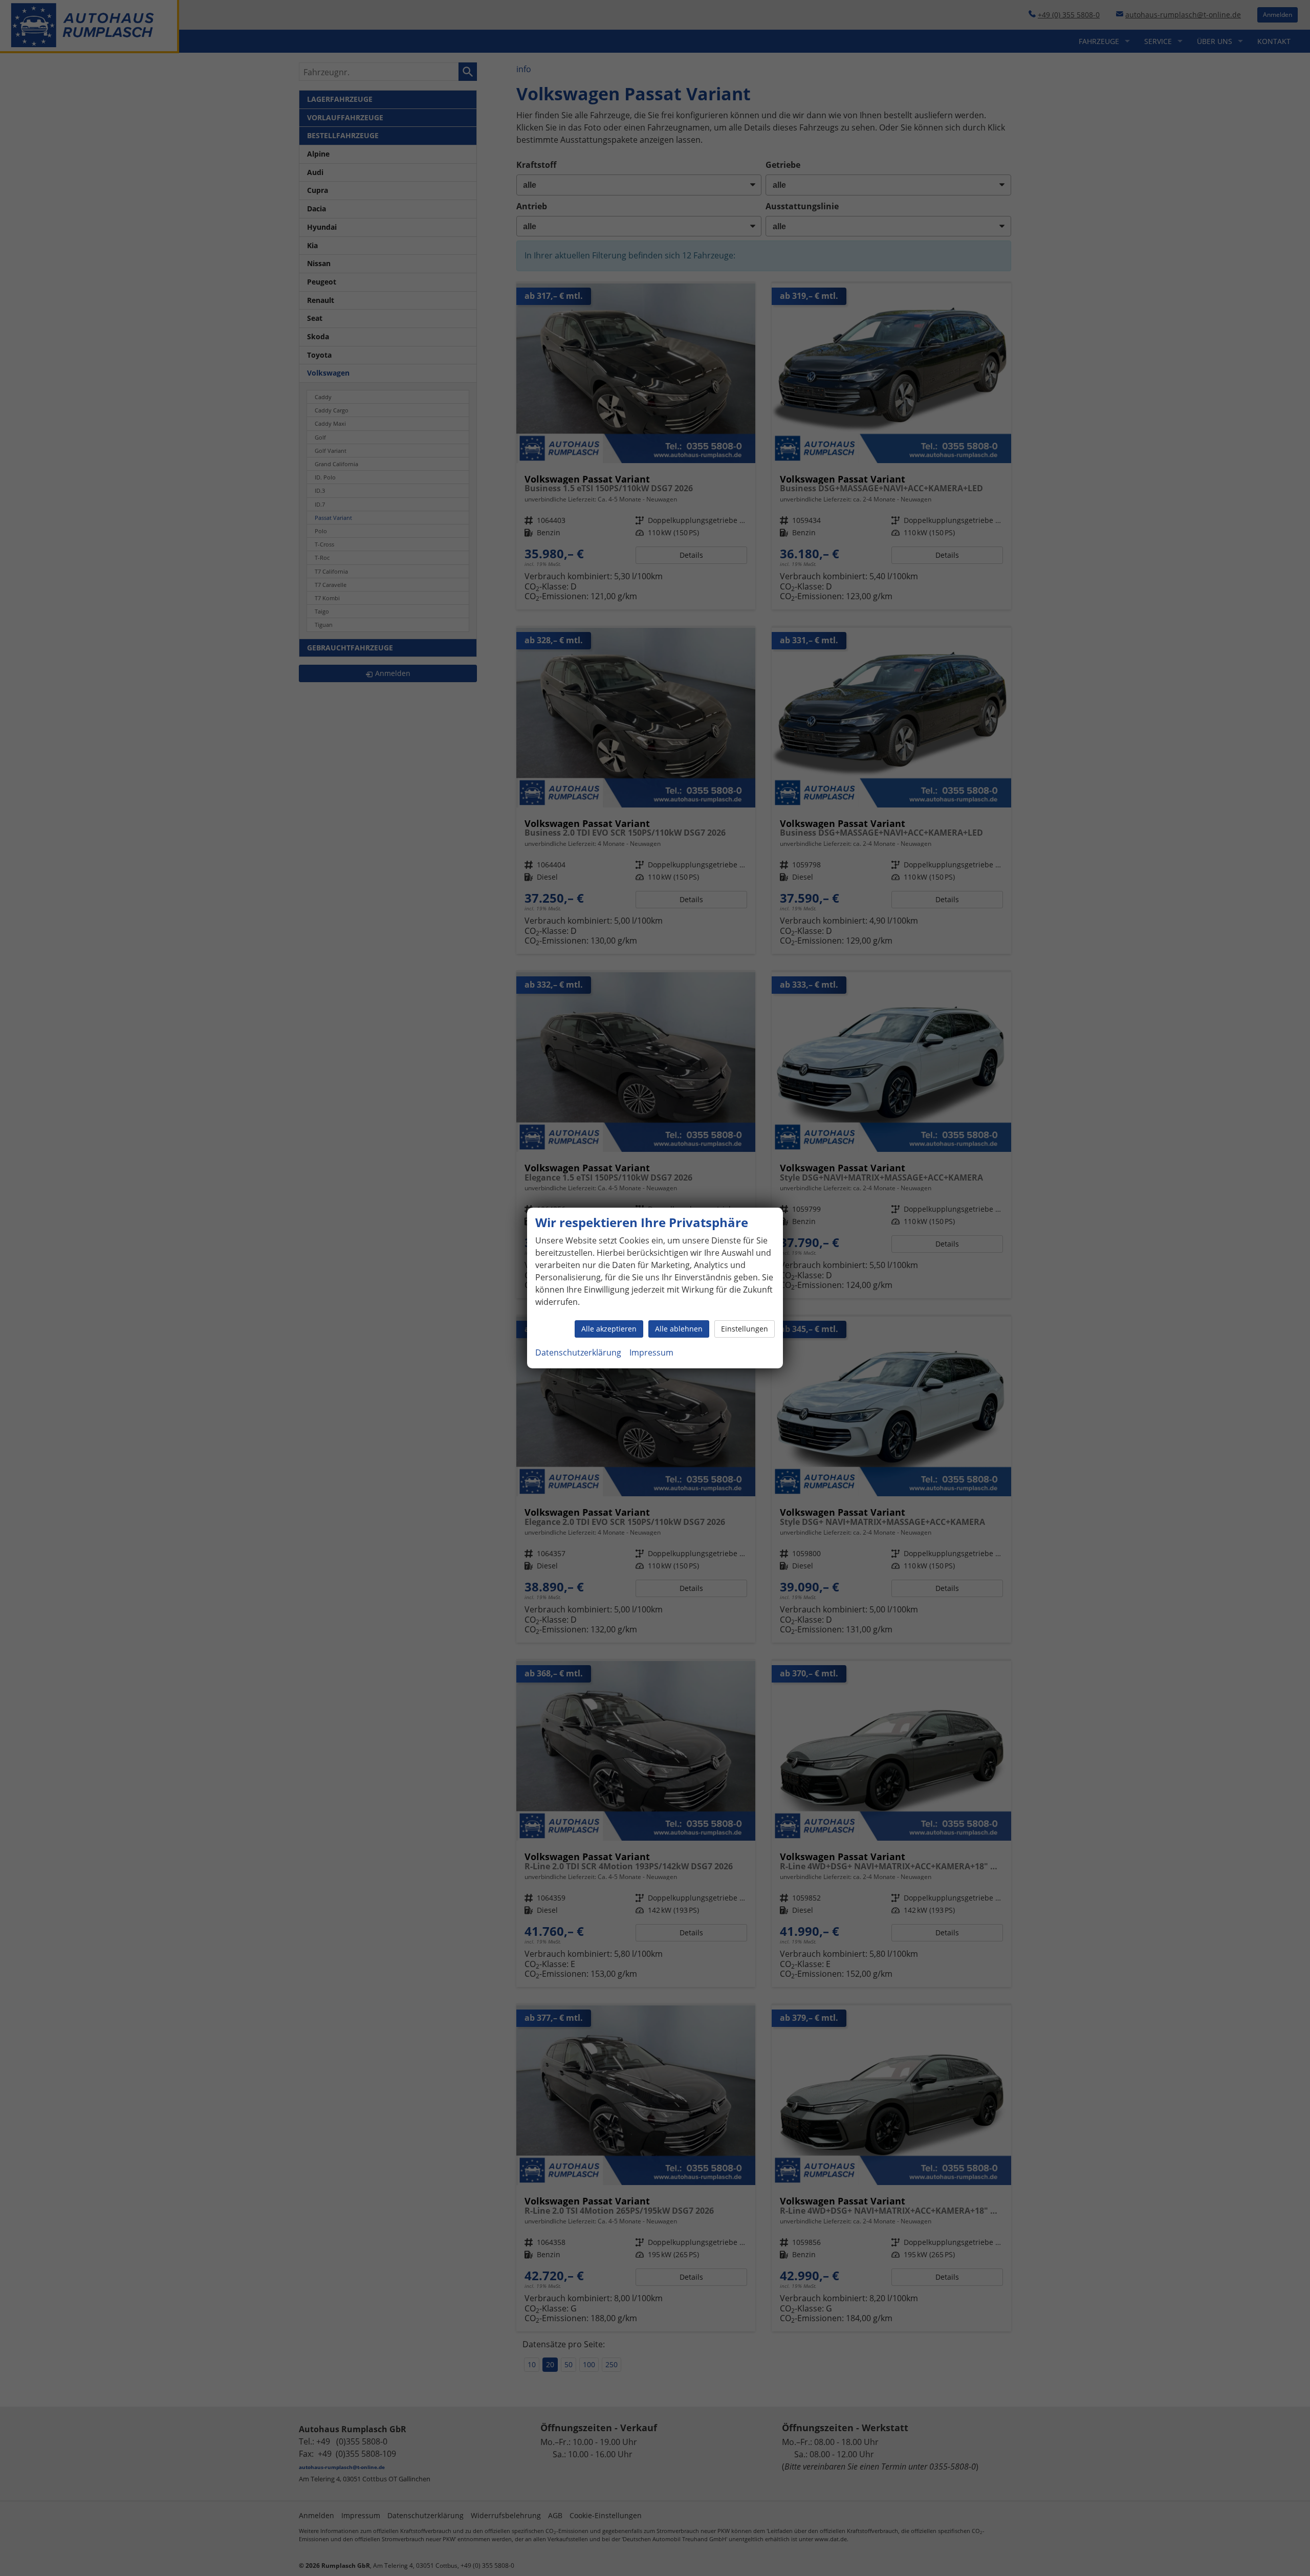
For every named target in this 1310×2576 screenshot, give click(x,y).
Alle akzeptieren (609, 1329)
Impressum (651, 1352)
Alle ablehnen (679, 1329)
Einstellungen (745, 1329)
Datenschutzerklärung (578, 1352)
